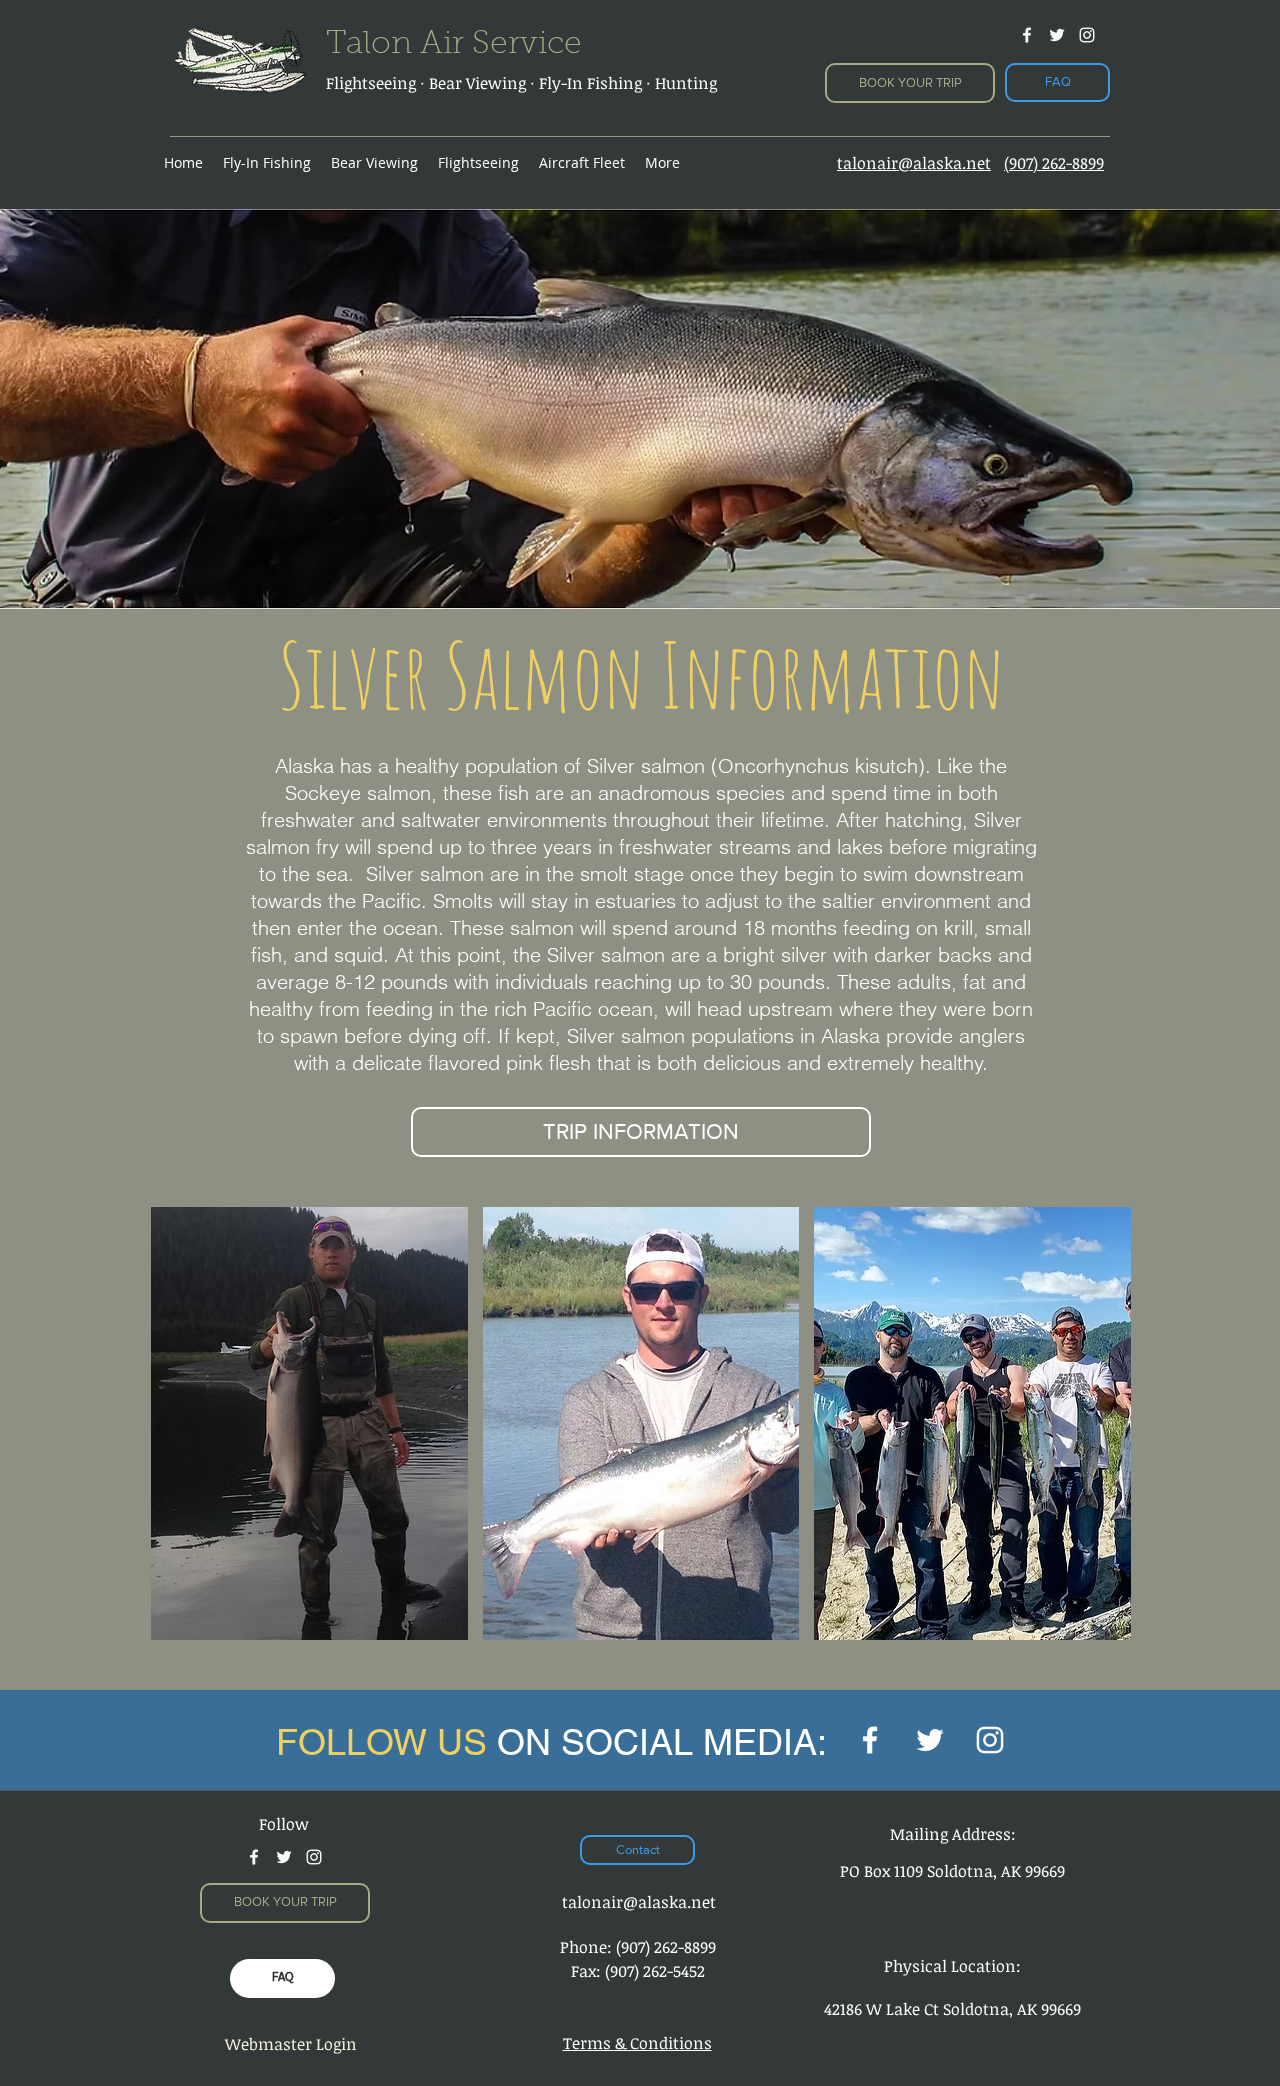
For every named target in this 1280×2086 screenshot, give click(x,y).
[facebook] (1027, 35)
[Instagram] (1087, 35)
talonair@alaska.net (639, 1902)
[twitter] (1057, 35)
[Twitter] (930, 1740)
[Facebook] (870, 1740)
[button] (309, 1423)
